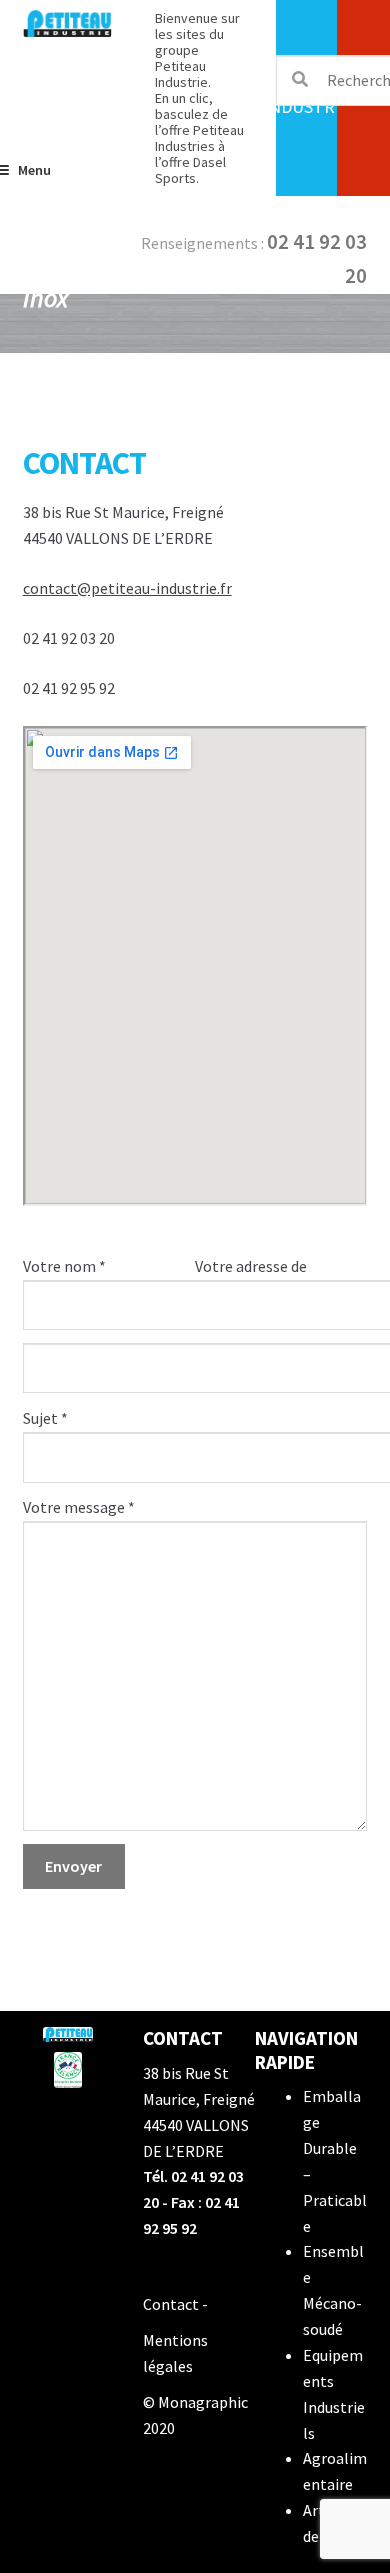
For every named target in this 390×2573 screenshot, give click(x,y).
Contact (171, 2304)
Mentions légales (175, 2353)
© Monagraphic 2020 (195, 2415)
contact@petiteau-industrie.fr (127, 588)
